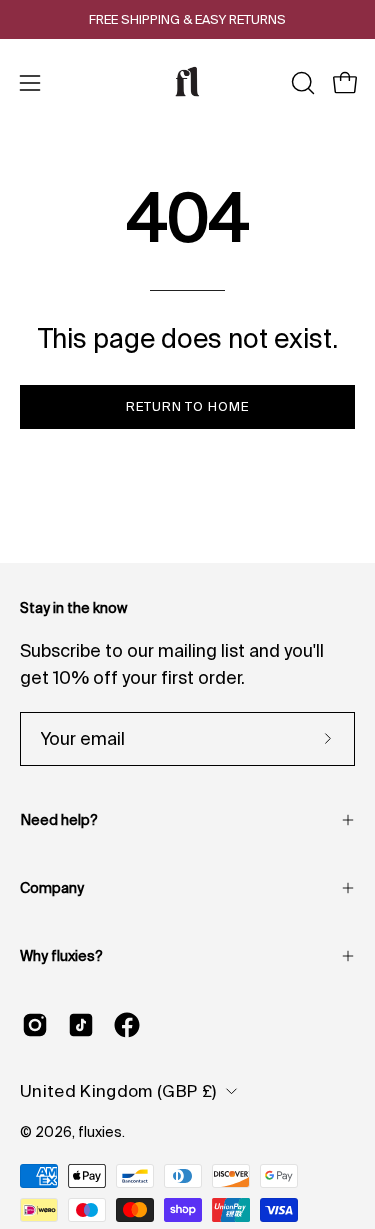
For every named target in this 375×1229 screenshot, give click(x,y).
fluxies (100, 1132)
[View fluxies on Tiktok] (81, 1025)
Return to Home (187, 406)
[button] (301, 83)
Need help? (59, 820)
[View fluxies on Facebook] (127, 1025)
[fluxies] (188, 83)
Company (52, 888)
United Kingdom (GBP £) (118, 1090)
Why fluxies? (61, 956)
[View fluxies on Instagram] (35, 1025)
